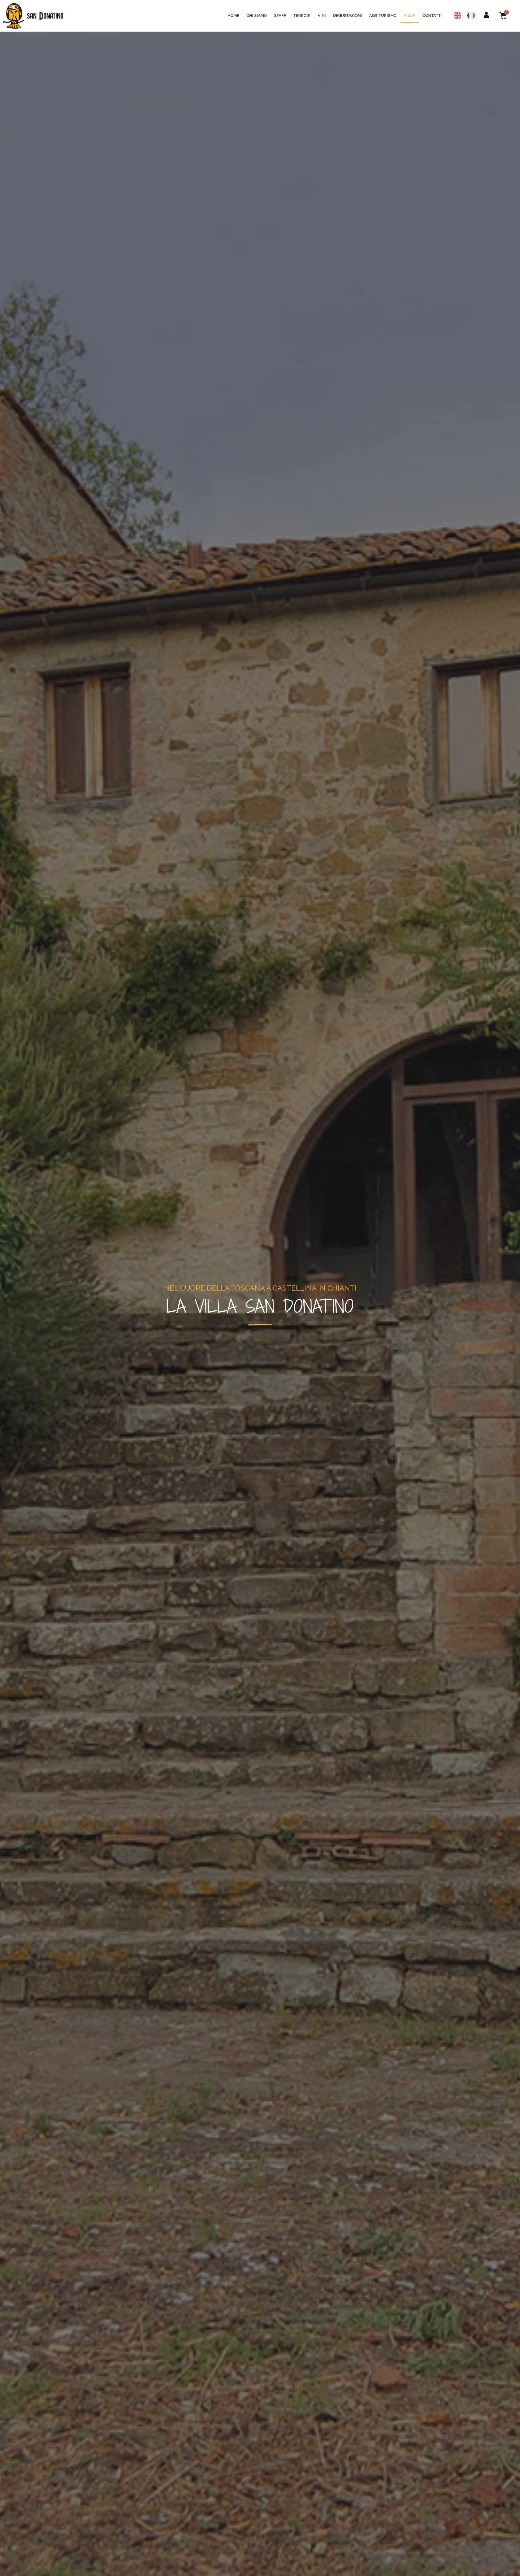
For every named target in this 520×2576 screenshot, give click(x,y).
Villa (410, 15)
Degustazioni (348, 15)
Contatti (432, 15)
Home (233, 15)
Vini (322, 15)
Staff (280, 15)
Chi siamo (257, 15)
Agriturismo (383, 15)
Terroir (302, 15)
